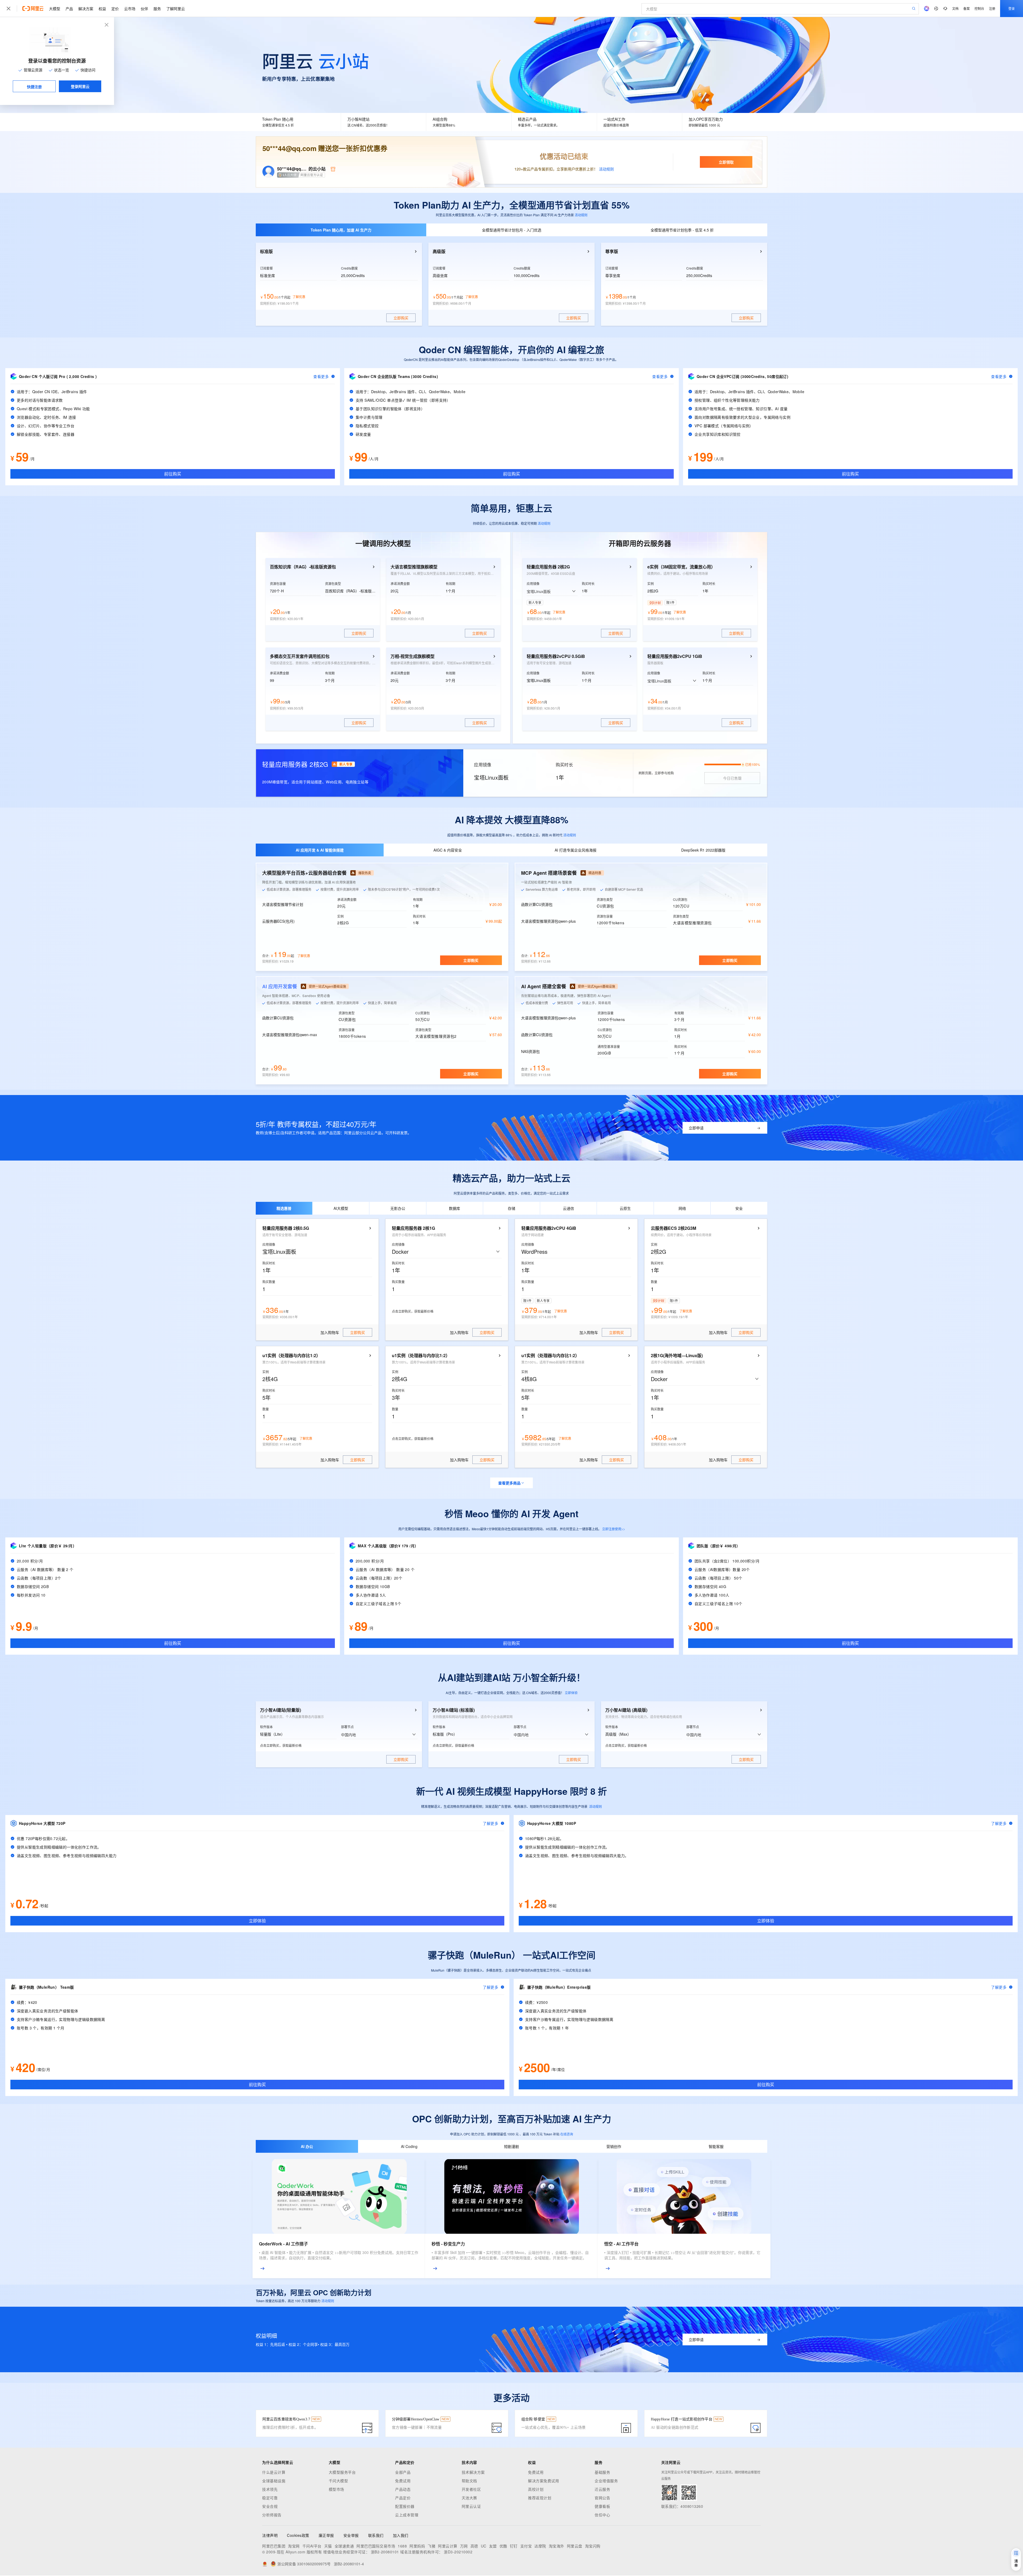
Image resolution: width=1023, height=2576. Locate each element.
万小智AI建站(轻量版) (281, 1710)
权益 (102, 9)
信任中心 (602, 2515)
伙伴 (144, 9)
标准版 (266, 251)
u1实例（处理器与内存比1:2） (291, 1356)
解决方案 (86, 9)
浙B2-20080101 (385, 2552)
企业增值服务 (606, 2481)
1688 (402, 2546)
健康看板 (602, 2506)
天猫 (328, 2546)
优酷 (503, 2546)
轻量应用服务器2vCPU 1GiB (675, 656)
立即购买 (471, 960)
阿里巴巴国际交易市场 (376, 2546)
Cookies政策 (298, 2535)
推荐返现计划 (540, 2498)
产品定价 (403, 2498)
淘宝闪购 (593, 2546)
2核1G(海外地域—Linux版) (677, 1356)
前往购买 (173, 474)
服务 (157, 9)
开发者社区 (471, 2489)
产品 (69, 9)
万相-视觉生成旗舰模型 (413, 656)
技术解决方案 (473, 2472)
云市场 (130, 9)
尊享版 (612, 251)
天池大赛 (469, 2498)
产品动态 (403, 2489)
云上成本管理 (407, 2515)
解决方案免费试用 (543, 2481)
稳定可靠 (270, 2498)
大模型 (55, 9)
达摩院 (540, 2546)
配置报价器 (405, 2506)
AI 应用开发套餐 (280, 986)
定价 (115, 9)
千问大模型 (338, 2481)
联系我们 (376, 2535)
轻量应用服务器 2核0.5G (286, 1228)
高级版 (439, 251)
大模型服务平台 (342, 2472)
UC (484, 2546)
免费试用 (403, 2481)
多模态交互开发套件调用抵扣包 (300, 656)
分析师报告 (272, 2515)
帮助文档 (469, 2481)
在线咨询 (567, 2134)
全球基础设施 (274, 2481)
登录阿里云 (80, 86)
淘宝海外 (557, 2546)
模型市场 (336, 2489)
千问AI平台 (312, 2546)
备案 (967, 8)
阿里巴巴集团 (274, 2546)
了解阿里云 (176, 9)
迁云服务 (602, 2489)
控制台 (979, 8)
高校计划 (536, 2489)
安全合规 (270, 2506)
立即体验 (571, 1693)
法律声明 (270, 2535)
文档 (955, 8)
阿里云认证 (471, 2506)
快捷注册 (34, 87)
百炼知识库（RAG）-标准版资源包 (303, 567)
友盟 (493, 2546)
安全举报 (351, 2535)
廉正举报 (326, 2535)
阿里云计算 (448, 2546)
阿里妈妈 (417, 2546)
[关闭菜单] (9, 9)
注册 (992, 8)
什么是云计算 (274, 2472)
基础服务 (602, 2472)
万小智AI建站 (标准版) (454, 1710)
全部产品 (403, 2472)
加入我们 (401, 2535)
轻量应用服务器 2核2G (548, 567)
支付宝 (526, 2546)
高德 (474, 2546)
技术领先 (270, 2489)
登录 (1012, 8)
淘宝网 (294, 2546)
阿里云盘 (575, 2546)
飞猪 (431, 2546)
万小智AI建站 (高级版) (626, 1710)
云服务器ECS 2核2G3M (673, 1228)
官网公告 (602, 2498)
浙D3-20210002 (458, 2552)
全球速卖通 (344, 2546)
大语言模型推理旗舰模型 (414, 567)
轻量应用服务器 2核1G (413, 1228)
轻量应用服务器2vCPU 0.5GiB (556, 656)
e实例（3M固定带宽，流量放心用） (681, 567)
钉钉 (514, 2546)
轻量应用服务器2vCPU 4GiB (549, 1228)
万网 (464, 2546)
